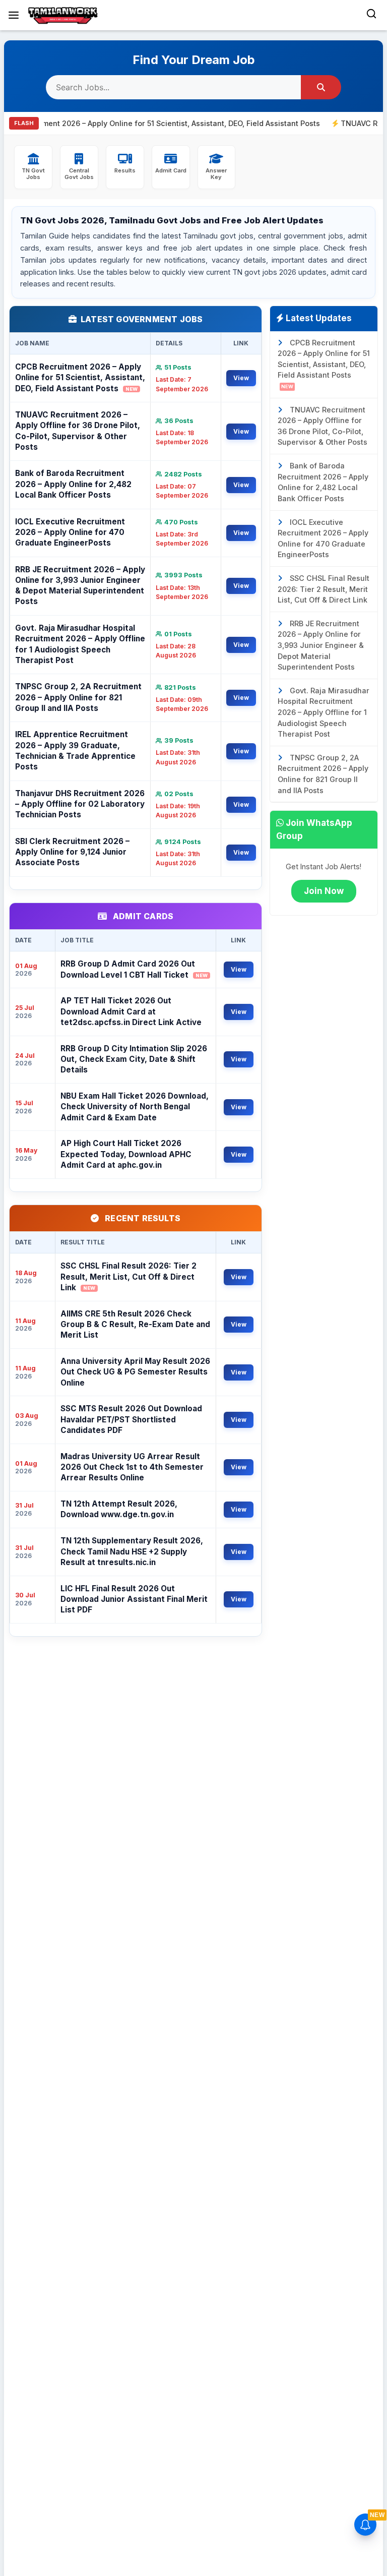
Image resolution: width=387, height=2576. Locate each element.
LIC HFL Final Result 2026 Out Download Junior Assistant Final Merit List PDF (134, 1599)
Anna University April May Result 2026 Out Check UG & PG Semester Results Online (135, 1372)
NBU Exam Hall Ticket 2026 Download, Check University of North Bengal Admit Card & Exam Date (135, 1107)
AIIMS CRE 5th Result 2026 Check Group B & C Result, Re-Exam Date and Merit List (135, 1325)
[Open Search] (371, 15)
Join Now (324, 891)
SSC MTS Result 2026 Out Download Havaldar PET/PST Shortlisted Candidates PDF (131, 1419)
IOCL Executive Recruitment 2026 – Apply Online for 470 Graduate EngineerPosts (70, 532)
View (241, 378)
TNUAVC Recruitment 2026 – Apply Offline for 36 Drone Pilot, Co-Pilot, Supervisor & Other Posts (78, 431)
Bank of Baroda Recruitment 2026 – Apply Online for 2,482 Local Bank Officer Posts (73, 484)
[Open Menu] (14, 15)
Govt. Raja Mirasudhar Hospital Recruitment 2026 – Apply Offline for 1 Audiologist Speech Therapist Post (80, 644)
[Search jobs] (321, 87)
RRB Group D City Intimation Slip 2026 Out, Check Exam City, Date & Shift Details (134, 1059)
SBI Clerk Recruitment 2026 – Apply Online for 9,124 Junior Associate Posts (72, 852)
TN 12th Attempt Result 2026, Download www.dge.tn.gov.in (119, 1509)
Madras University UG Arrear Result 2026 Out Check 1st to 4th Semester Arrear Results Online (132, 1467)
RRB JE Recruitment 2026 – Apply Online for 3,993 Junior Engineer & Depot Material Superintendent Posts (80, 586)
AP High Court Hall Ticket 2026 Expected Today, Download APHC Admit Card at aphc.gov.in (126, 1154)
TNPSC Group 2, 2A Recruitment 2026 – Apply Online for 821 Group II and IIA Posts (78, 697)
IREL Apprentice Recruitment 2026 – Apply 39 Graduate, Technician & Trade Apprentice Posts (75, 751)
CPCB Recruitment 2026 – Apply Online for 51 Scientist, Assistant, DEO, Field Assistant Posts (80, 378)
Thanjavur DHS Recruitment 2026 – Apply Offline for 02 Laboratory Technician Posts (80, 804)
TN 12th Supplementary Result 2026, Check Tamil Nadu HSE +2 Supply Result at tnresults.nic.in (132, 1551)
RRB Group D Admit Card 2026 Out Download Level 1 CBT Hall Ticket (134, 969)
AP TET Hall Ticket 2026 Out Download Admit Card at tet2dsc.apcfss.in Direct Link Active (131, 1011)
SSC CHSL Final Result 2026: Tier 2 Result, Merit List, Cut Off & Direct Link (128, 1277)
